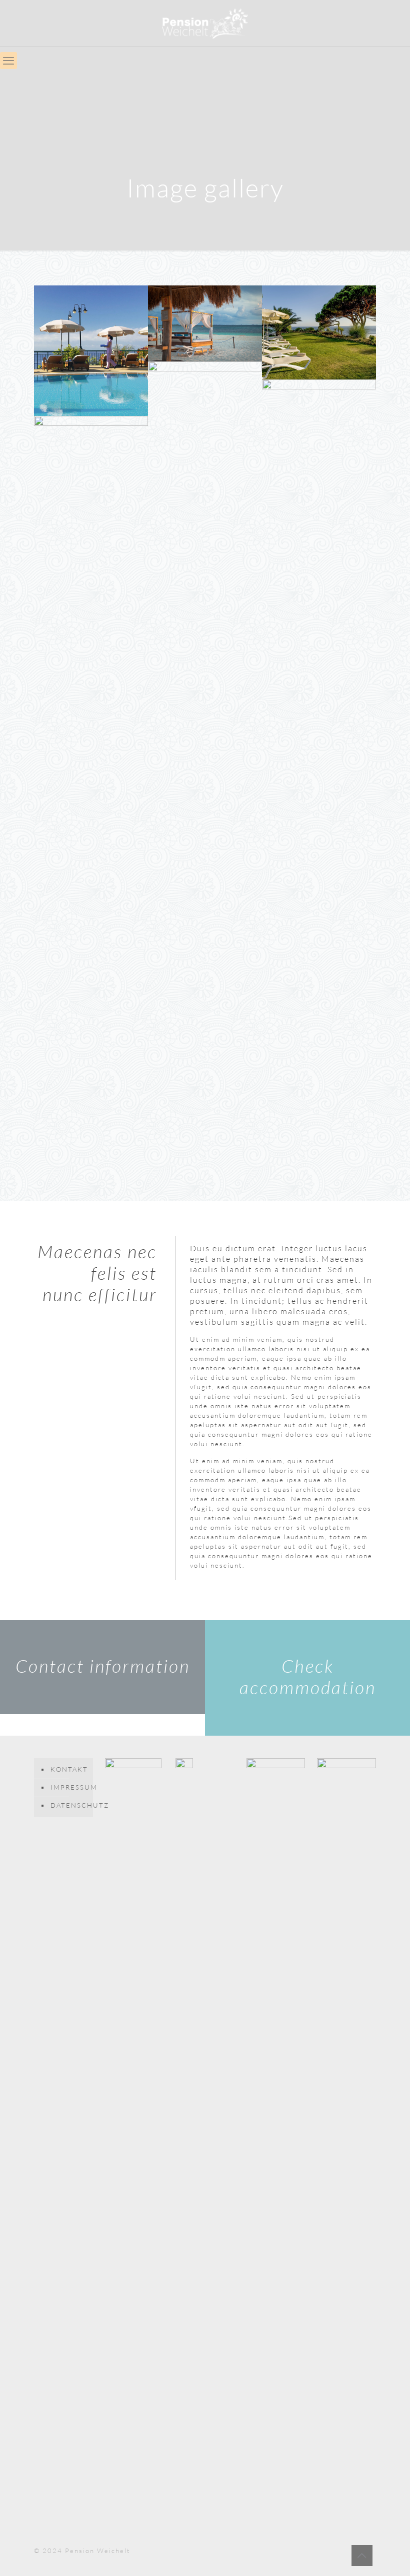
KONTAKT (69, 1769)
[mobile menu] (8, 60)
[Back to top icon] (362, 2556)
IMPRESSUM (69, 1787)
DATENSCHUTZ (69, 1805)
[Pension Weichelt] (205, 23)
